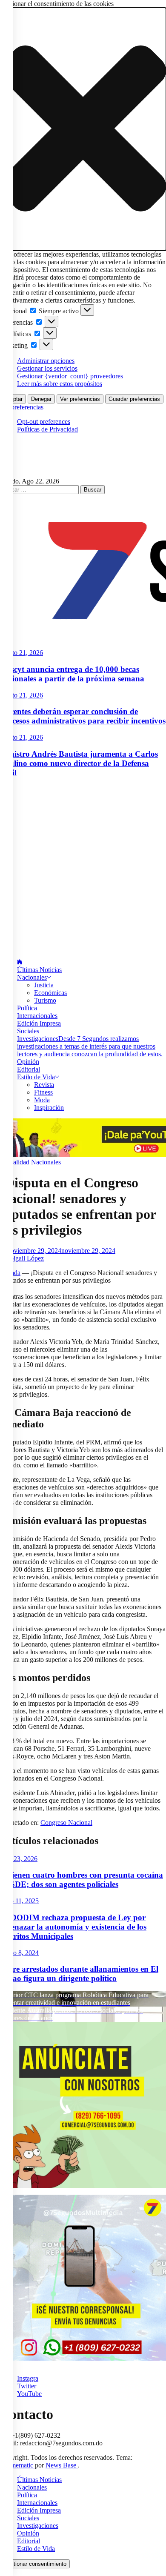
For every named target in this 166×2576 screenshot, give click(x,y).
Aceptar (13, 399)
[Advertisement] (83, 869)
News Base (62, 2465)
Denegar (41, 399)
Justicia (44, 985)
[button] (83, 129)
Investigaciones (90, 1046)
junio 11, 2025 (19, 1901)
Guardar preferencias (134, 399)
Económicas (50, 993)
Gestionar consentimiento (35, 2564)
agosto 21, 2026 (21, 653)
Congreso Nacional (66, 1823)
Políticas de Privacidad (47, 429)
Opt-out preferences (44, 422)
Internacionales (37, 1016)
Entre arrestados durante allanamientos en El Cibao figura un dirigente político (79, 1974)
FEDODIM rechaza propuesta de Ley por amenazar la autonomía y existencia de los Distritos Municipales (73, 1927)
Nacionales (32, 977)
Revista (44, 1085)
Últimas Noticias (39, 970)
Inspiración (49, 1108)
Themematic (17, 2465)
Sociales (28, 1031)
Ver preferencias (80, 399)
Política (27, 1008)
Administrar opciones (46, 361)
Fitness (43, 1092)
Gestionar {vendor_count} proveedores (70, 376)
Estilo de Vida (36, 1077)
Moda (42, 1100)
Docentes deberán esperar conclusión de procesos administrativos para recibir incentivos (83, 716)
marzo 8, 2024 (19, 1953)
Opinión (28, 1062)
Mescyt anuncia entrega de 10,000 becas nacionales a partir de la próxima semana (72, 674)
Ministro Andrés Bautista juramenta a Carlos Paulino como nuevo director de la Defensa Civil (79, 763)
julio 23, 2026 (19, 1859)
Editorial (29, 1069)
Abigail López (24, 1258)
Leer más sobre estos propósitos (60, 384)
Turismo (45, 1000)
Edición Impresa (39, 1023)
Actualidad (15, 1162)
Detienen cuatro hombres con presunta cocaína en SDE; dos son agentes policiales (82, 1880)
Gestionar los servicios (47, 368)
